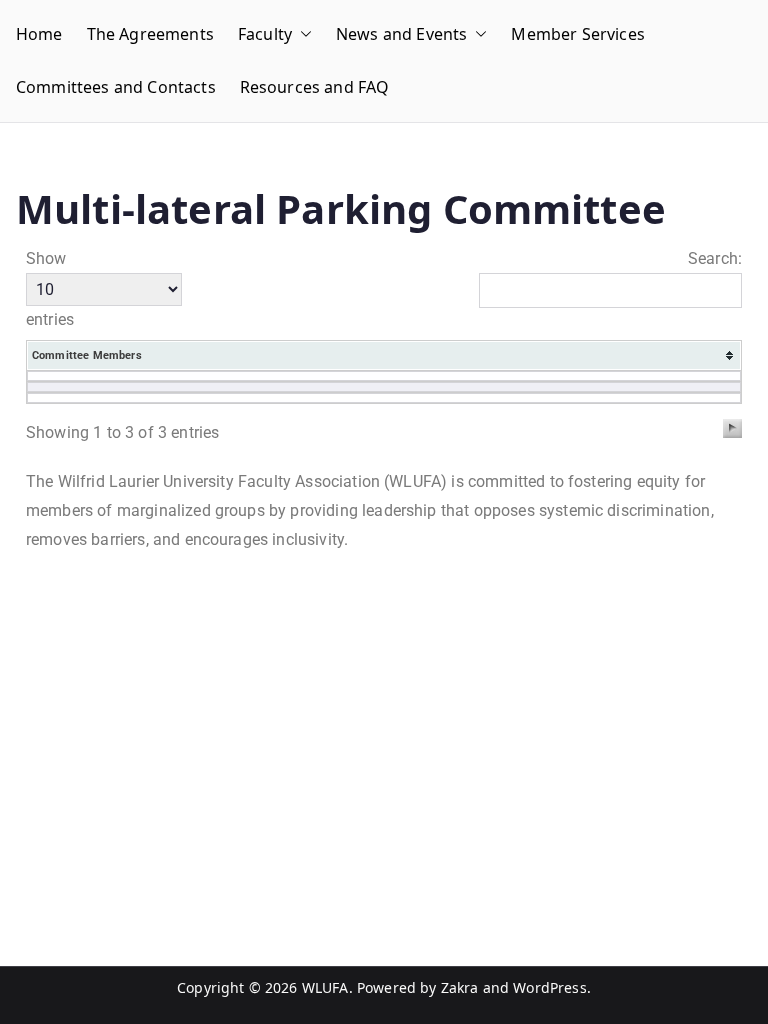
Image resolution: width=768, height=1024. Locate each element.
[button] (302, 34)
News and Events (401, 34)
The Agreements (150, 34)
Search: (715, 258)
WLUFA (325, 987)
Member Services (577, 34)
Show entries (50, 289)
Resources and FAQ (315, 87)
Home (39, 34)
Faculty (265, 34)
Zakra (460, 987)
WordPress (549, 987)
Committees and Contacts (116, 87)
